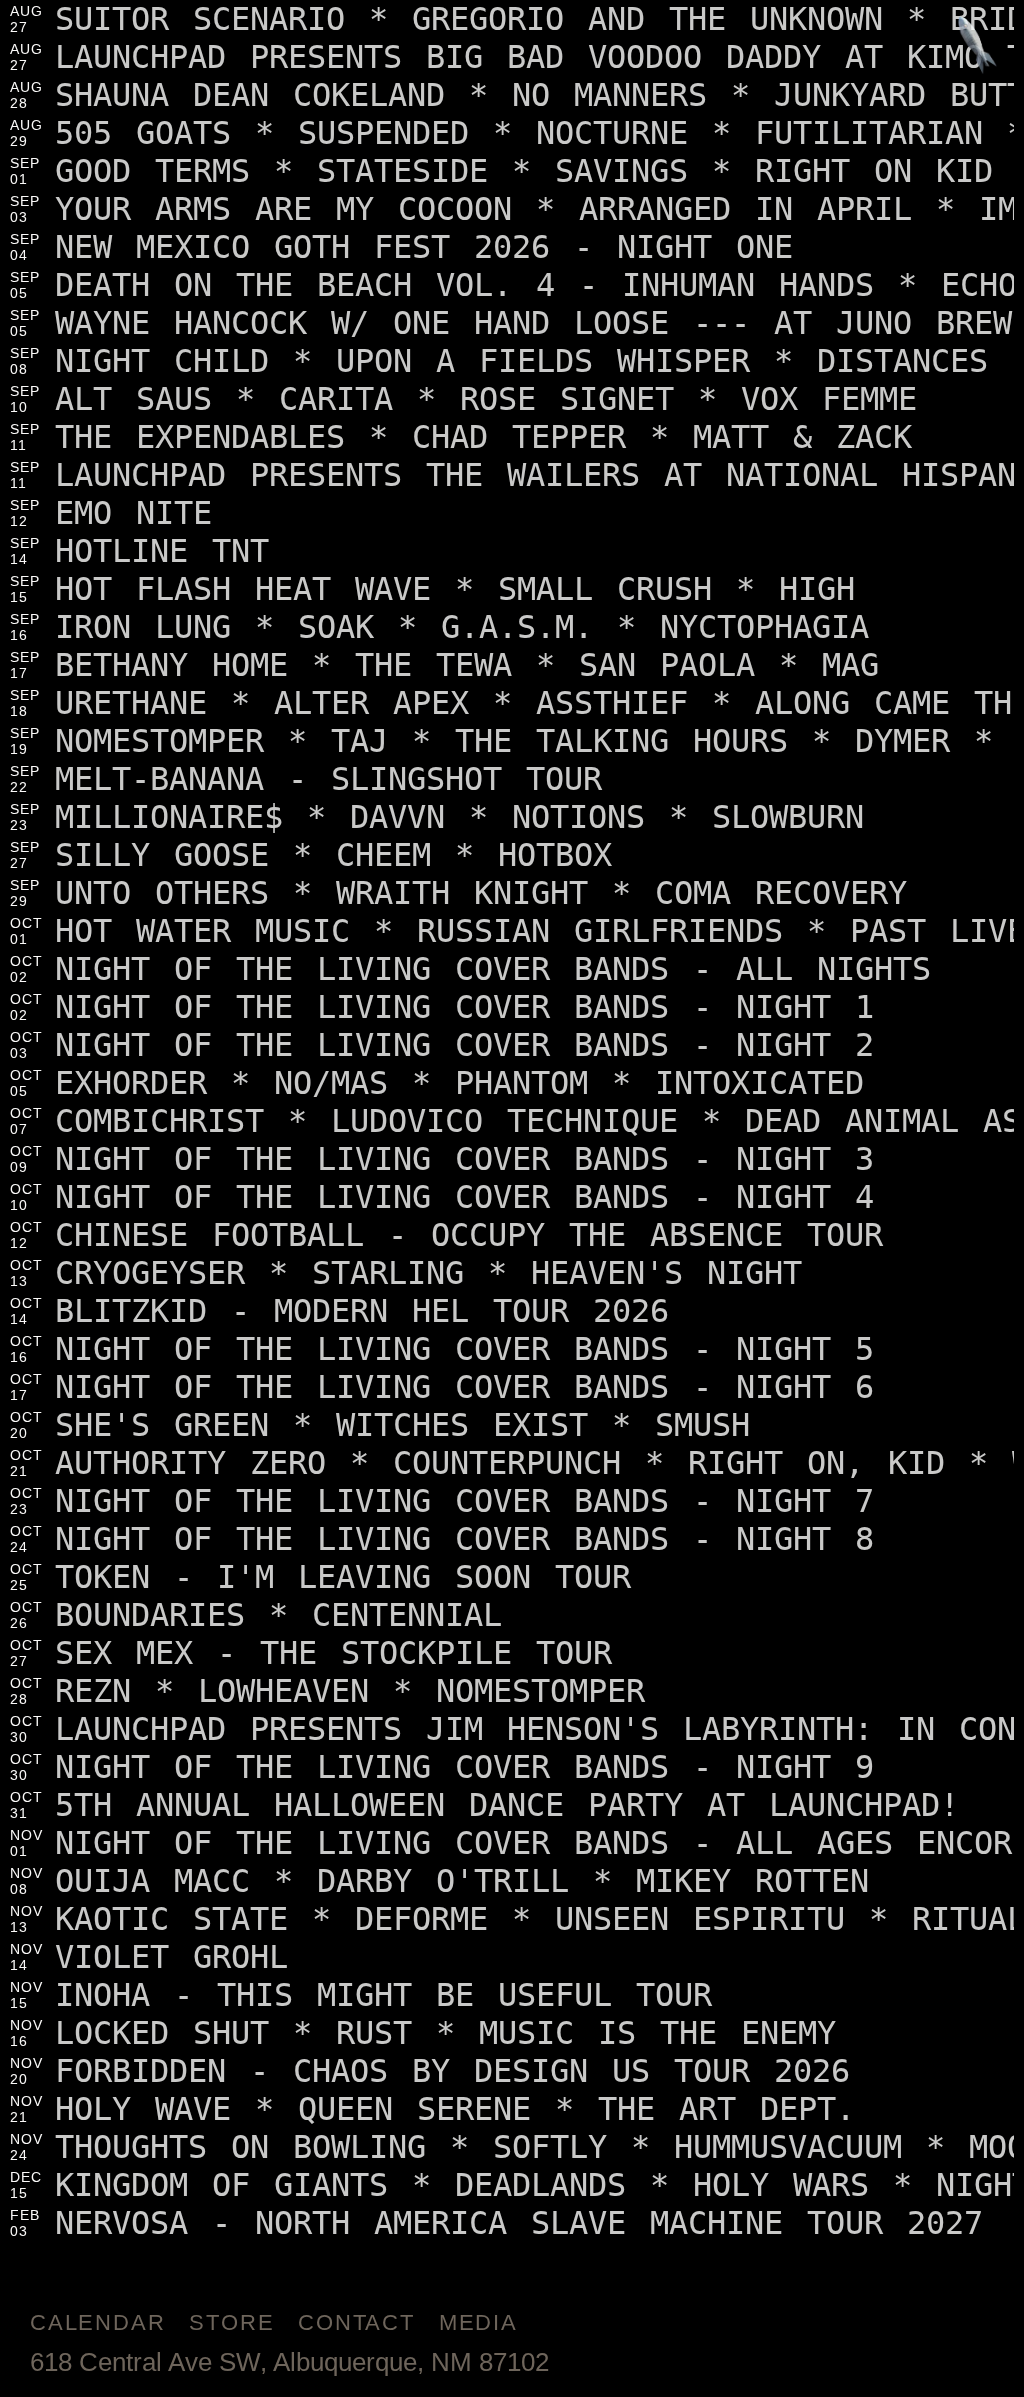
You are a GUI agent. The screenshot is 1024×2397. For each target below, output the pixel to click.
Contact (356, 2322)
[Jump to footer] (977, 46)
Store (231, 2322)
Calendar (97, 2322)
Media (478, 2322)
